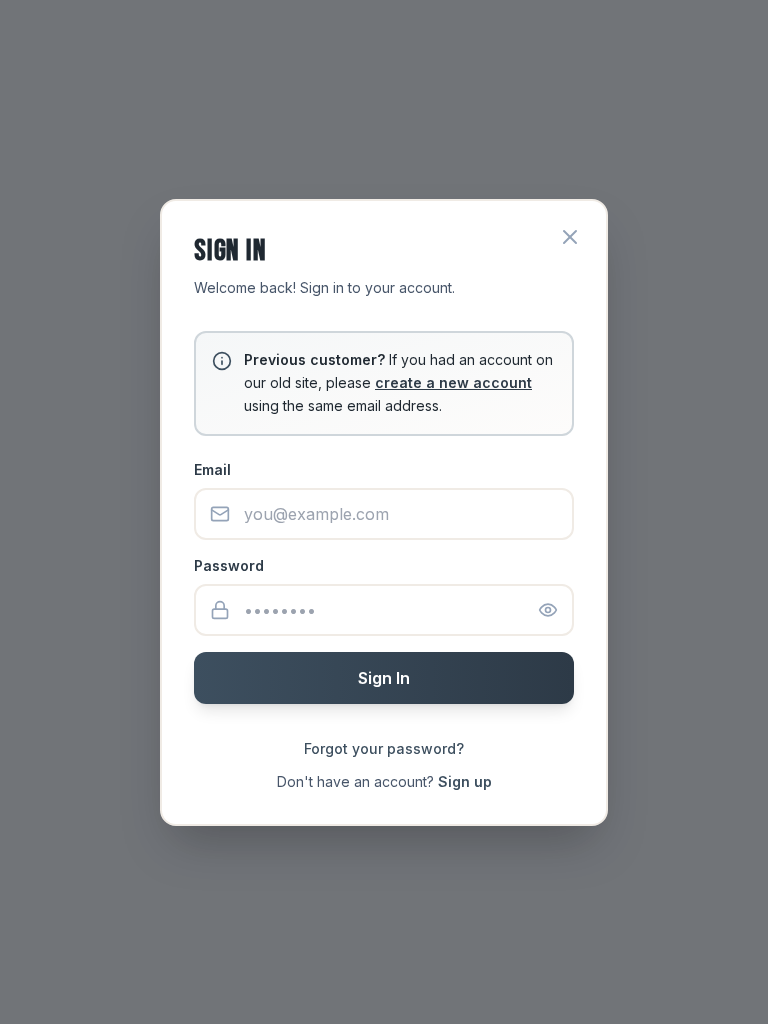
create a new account (453, 382)
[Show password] (548, 610)
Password (229, 565)
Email (212, 469)
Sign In (384, 678)
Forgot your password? (384, 748)
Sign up (465, 781)
